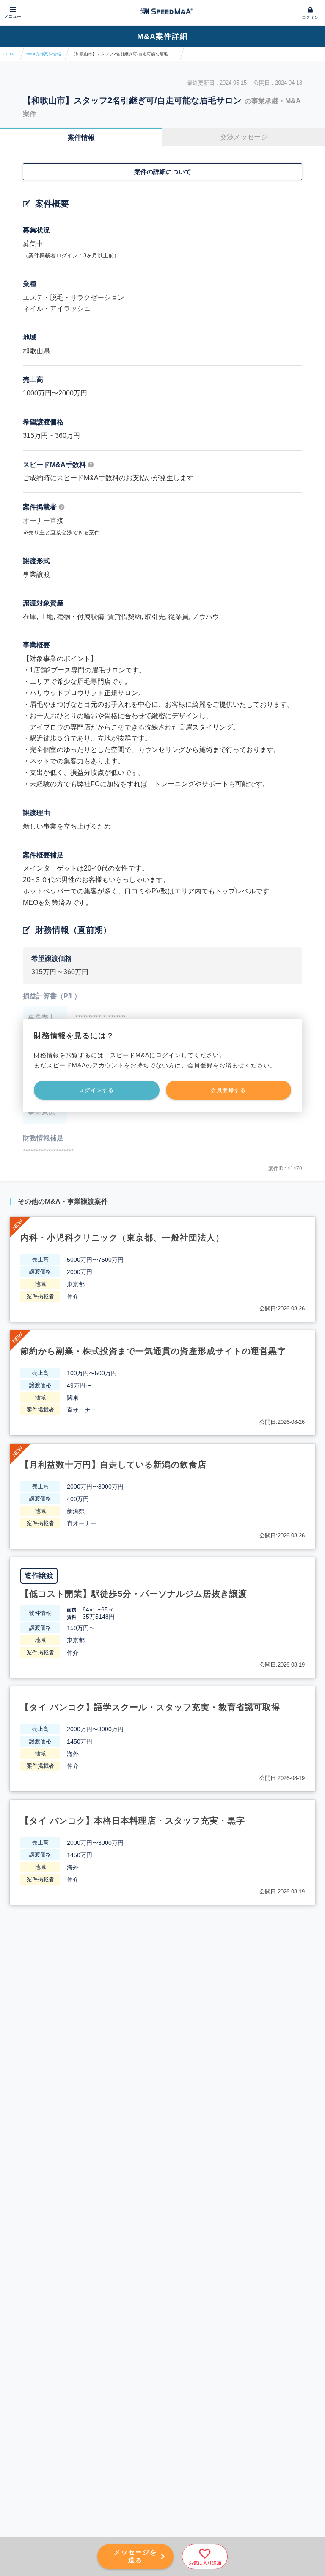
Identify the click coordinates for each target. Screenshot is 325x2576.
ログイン (310, 17)
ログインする (96, 1090)
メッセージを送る (135, 2556)
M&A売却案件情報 (44, 54)
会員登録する (229, 1090)
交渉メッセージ (244, 137)
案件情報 (81, 137)
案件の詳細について (163, 172)
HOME (10, 54)
